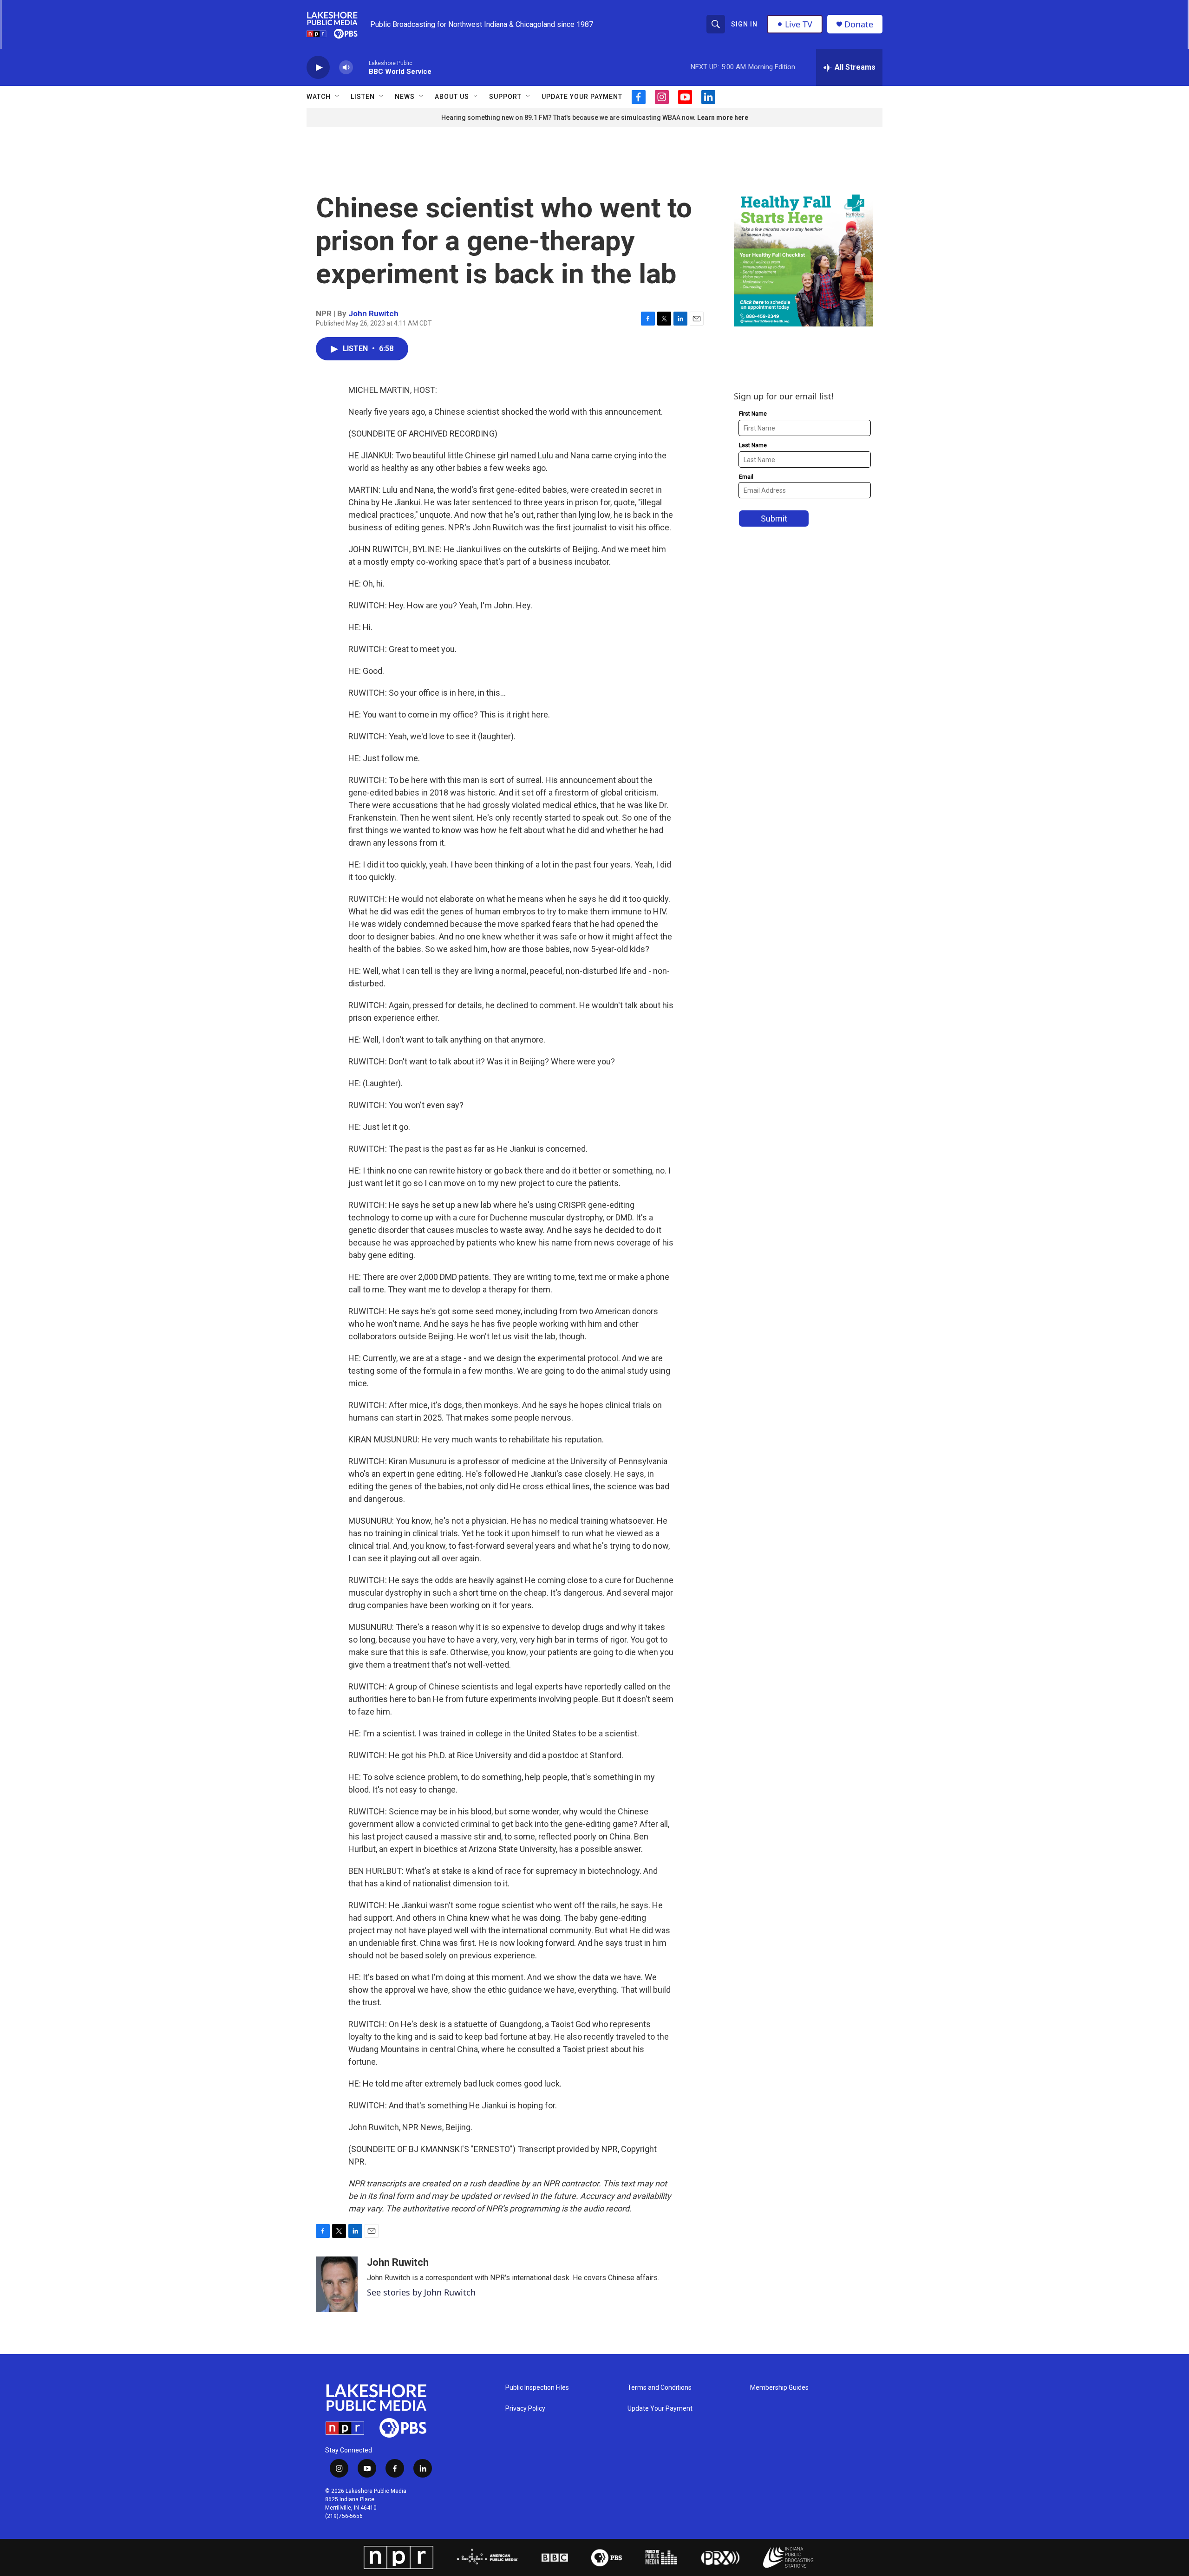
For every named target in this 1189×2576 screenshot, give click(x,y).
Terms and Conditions (660, 2388)
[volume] (346, 68)
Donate (859, 24)
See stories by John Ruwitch (421, 2292)
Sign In (744, 24)
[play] (318, 68)
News (405, 97)
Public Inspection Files (537, 2388)
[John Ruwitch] (337, 2284)
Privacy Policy (525, 2409)
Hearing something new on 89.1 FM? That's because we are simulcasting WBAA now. (569, 117)
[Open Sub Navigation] (338, 97)
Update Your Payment (582, 97)
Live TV (799, 24)
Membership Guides (779, 2388)
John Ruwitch (373, 313)
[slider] (361, 67)
